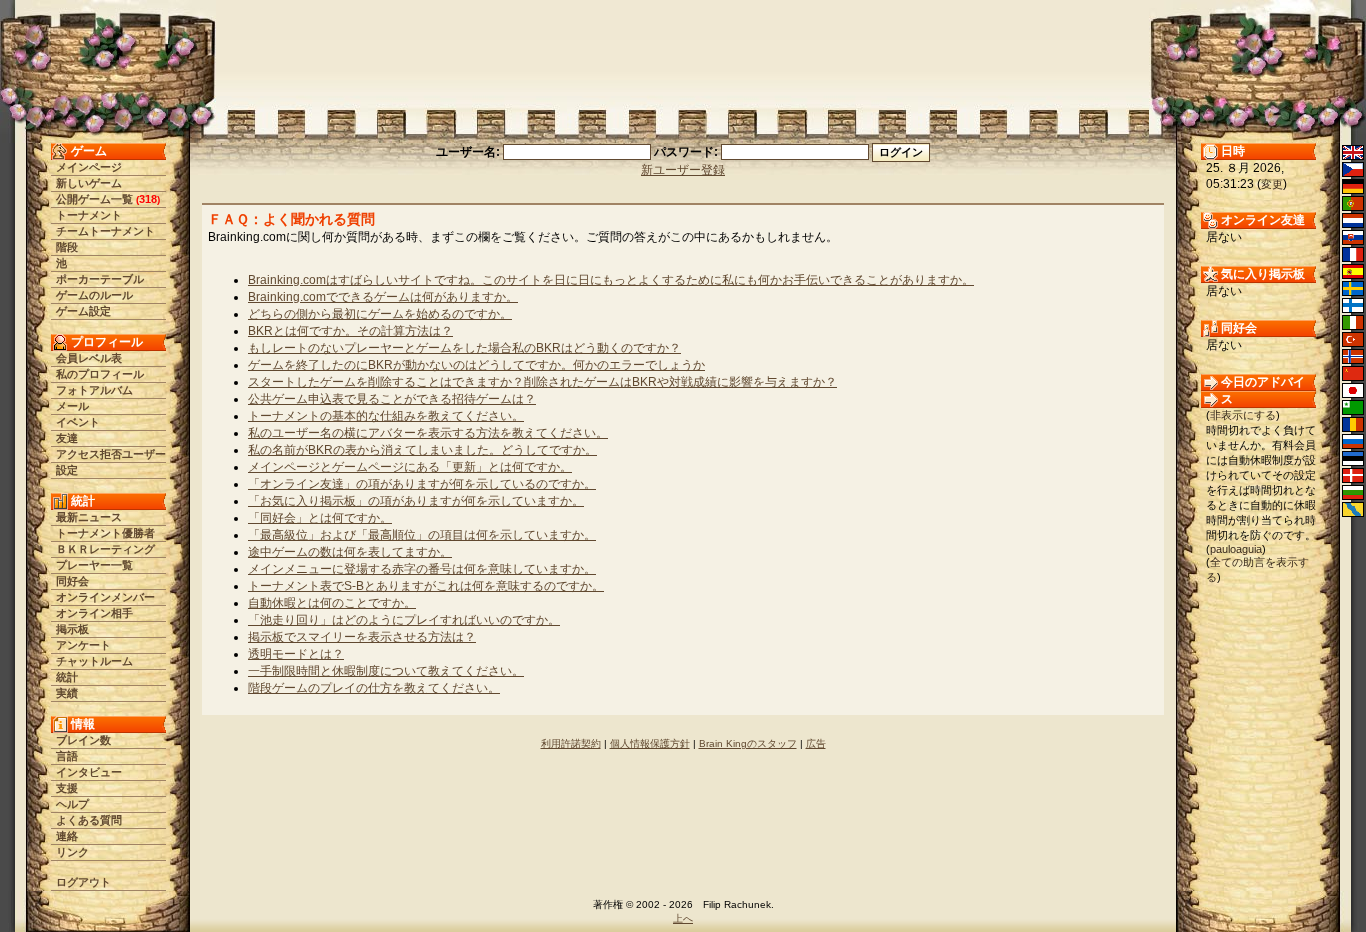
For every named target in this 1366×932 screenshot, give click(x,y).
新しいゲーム (89, 183)
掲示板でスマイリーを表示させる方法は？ (362, 637)
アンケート (83, 645)
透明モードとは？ (296, 654)
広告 (816, 743)
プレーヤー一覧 (94, 565)
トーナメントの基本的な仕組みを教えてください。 (386, 416)
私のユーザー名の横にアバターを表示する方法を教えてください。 (428, 433)
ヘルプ (72, 804)
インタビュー (89, 772)
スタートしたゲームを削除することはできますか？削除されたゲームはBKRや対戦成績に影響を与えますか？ (542, 382)
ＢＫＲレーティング (105, 549)
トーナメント (89, 215)
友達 (67, 438)
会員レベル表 (89, 358)
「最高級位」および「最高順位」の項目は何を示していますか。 (422, 535)
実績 (67, 693)
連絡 (67, 836)
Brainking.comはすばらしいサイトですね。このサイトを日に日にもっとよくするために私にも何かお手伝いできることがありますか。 (611, 280)
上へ (683, 918)
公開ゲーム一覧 (94, 199)
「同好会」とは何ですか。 (320, 518)
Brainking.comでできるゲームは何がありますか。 (383, 297)
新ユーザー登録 (683, 170)
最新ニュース (89, 517)
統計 (67, 677)
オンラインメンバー (105, 597)
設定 (67, 470)
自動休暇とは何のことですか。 (332, 603)
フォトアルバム (94, 390)
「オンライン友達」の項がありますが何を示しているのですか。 (422, 484)
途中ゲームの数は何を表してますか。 (350, 552)
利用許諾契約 (571, 743)
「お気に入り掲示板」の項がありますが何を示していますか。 (416, 501)
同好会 (72, 581)
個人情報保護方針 (650, 743)
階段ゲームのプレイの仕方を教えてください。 (374, 688)
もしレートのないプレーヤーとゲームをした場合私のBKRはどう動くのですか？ (464, 348)
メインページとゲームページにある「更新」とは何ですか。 (410, 467)
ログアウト (83, 882)
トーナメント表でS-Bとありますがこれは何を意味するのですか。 (426, 586)
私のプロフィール (100, 374)
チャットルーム (94, 661)
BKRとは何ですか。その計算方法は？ (350, 331)
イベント (78, 422)
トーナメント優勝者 (105, 533)
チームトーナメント (105, 231)
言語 (67, 756)
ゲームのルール (94, 295)
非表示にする (1243, 415)
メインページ (89, 167)
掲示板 (72, 629)
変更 (1272, 184)
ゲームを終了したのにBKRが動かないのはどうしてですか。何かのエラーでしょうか (476, 365)
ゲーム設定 (83, 311)
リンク (72, 852)
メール (72, 406)
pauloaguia (1236, 549)
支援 (67, 788)
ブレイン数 (83, 740)
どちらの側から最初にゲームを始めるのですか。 (380, 314)
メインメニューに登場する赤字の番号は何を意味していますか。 (422, 569)
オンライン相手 (94, 613)
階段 (67, 247)
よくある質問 (89, 820)
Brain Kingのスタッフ (748, 743)
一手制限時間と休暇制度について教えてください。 (386, 671)
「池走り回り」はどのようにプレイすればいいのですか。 (404, 620)
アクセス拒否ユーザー (111, 454)
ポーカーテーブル (100, 279)
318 (148, 199)
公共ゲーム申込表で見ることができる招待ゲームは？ (392, 399)
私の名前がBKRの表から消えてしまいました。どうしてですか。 (422, 450)
